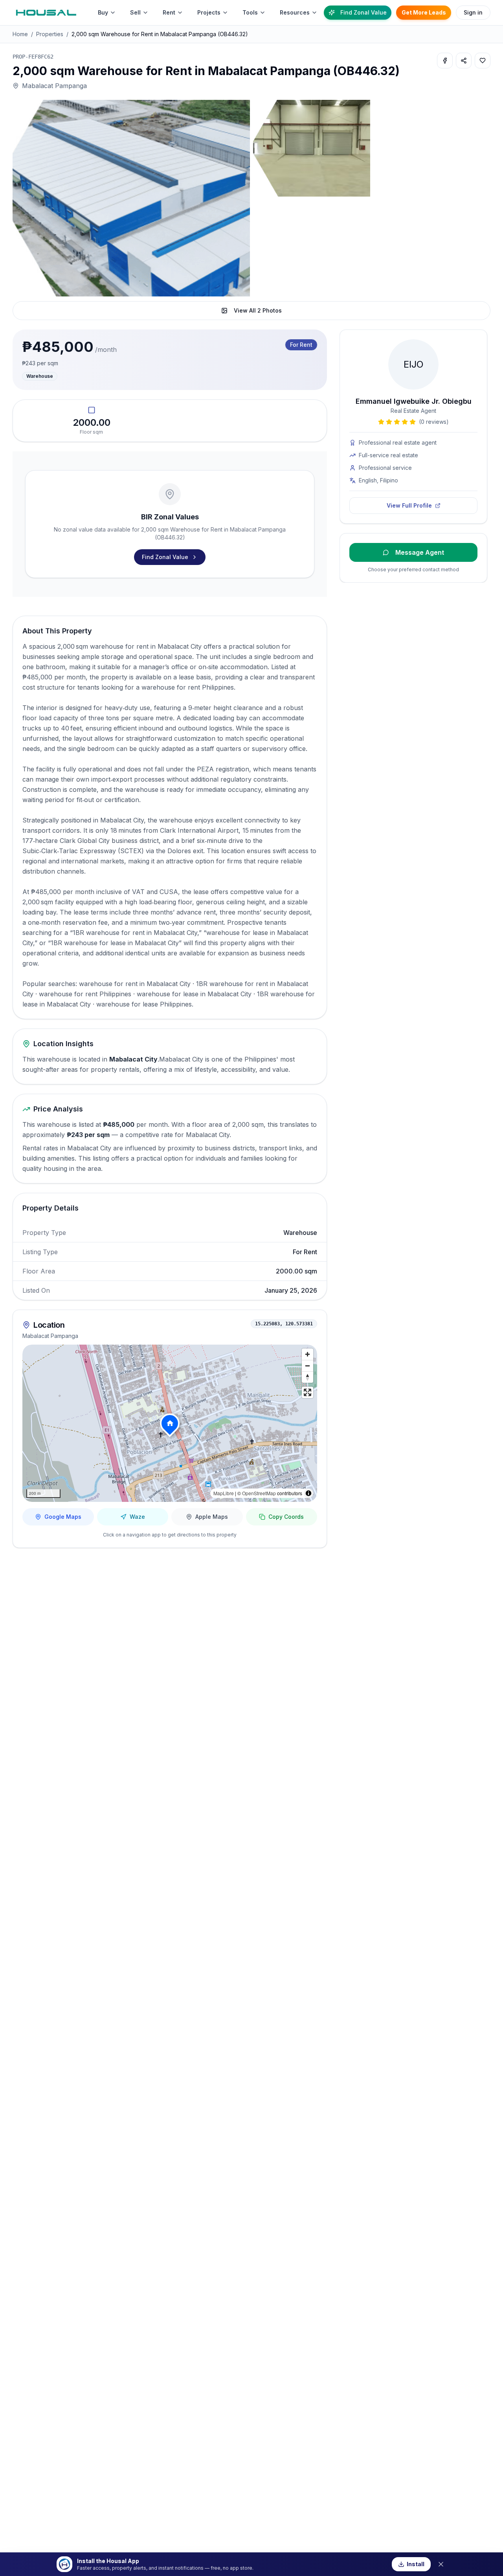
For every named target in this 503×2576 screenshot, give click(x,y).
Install (416, 2564)
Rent (169, 12)
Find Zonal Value (363, 12)
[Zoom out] (307, 1366)
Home (20, 34)
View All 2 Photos (258, 310)
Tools (250, 12)
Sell (135, 12)
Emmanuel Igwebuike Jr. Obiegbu (414, 401)
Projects (209, 12)
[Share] (464, 61)
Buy (103, 12)
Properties (50, 34)
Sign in (473, 12)
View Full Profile (409, 505)
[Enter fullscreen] (307, 1392)
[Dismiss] (441, 2564)
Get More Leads (424, 12)
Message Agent (420, 552)
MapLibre (224, 1493)
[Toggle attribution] (308, 1493)
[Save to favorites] (483, 61)
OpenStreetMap (259, 1493)
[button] (170, 1423)
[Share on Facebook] (445, 61)
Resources (295, 12)
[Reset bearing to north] (307, 1377)
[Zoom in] (307, 1354)
